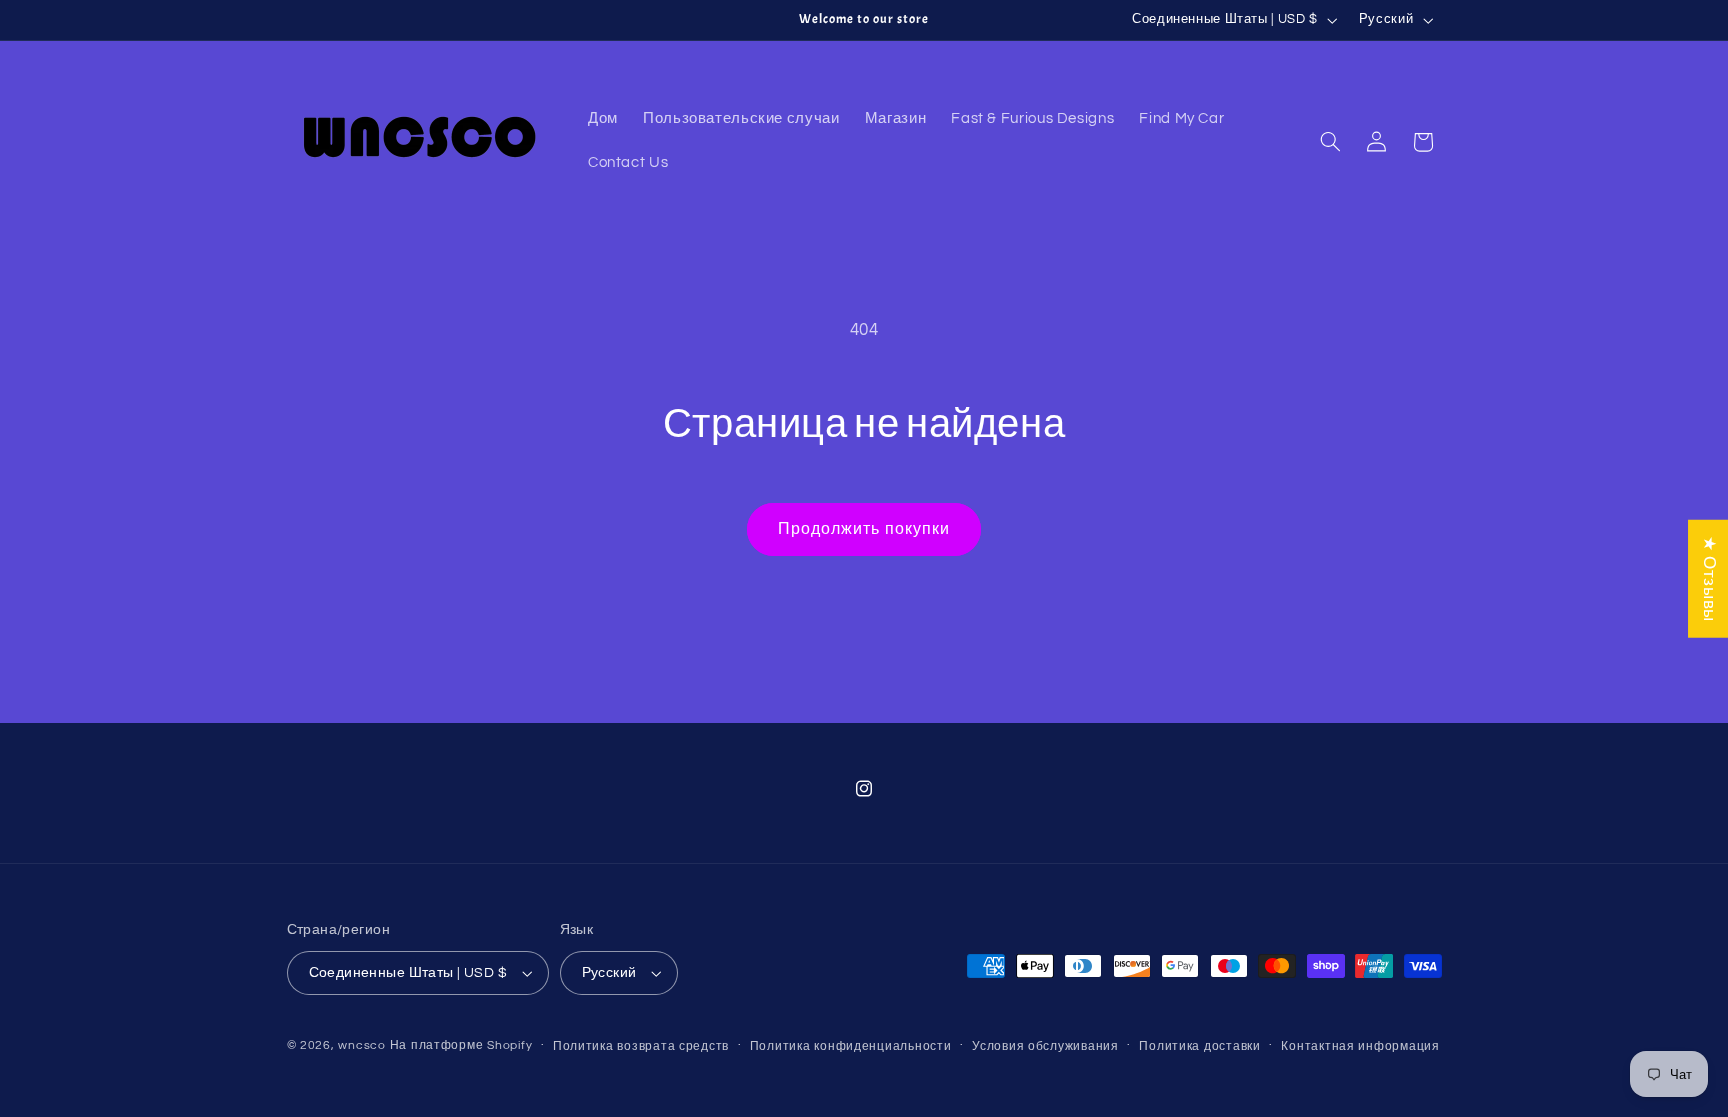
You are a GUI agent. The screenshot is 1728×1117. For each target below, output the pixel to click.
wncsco (361, 1045)
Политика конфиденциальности (851, 1046)
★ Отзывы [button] (1709, 578)
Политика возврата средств (641, 1046)
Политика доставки (1200, 1046)
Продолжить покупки (864, 529)
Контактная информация (1360, 1046)
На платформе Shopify (461, 1045)
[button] (1330, 142)
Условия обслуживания (1045, 1046)
